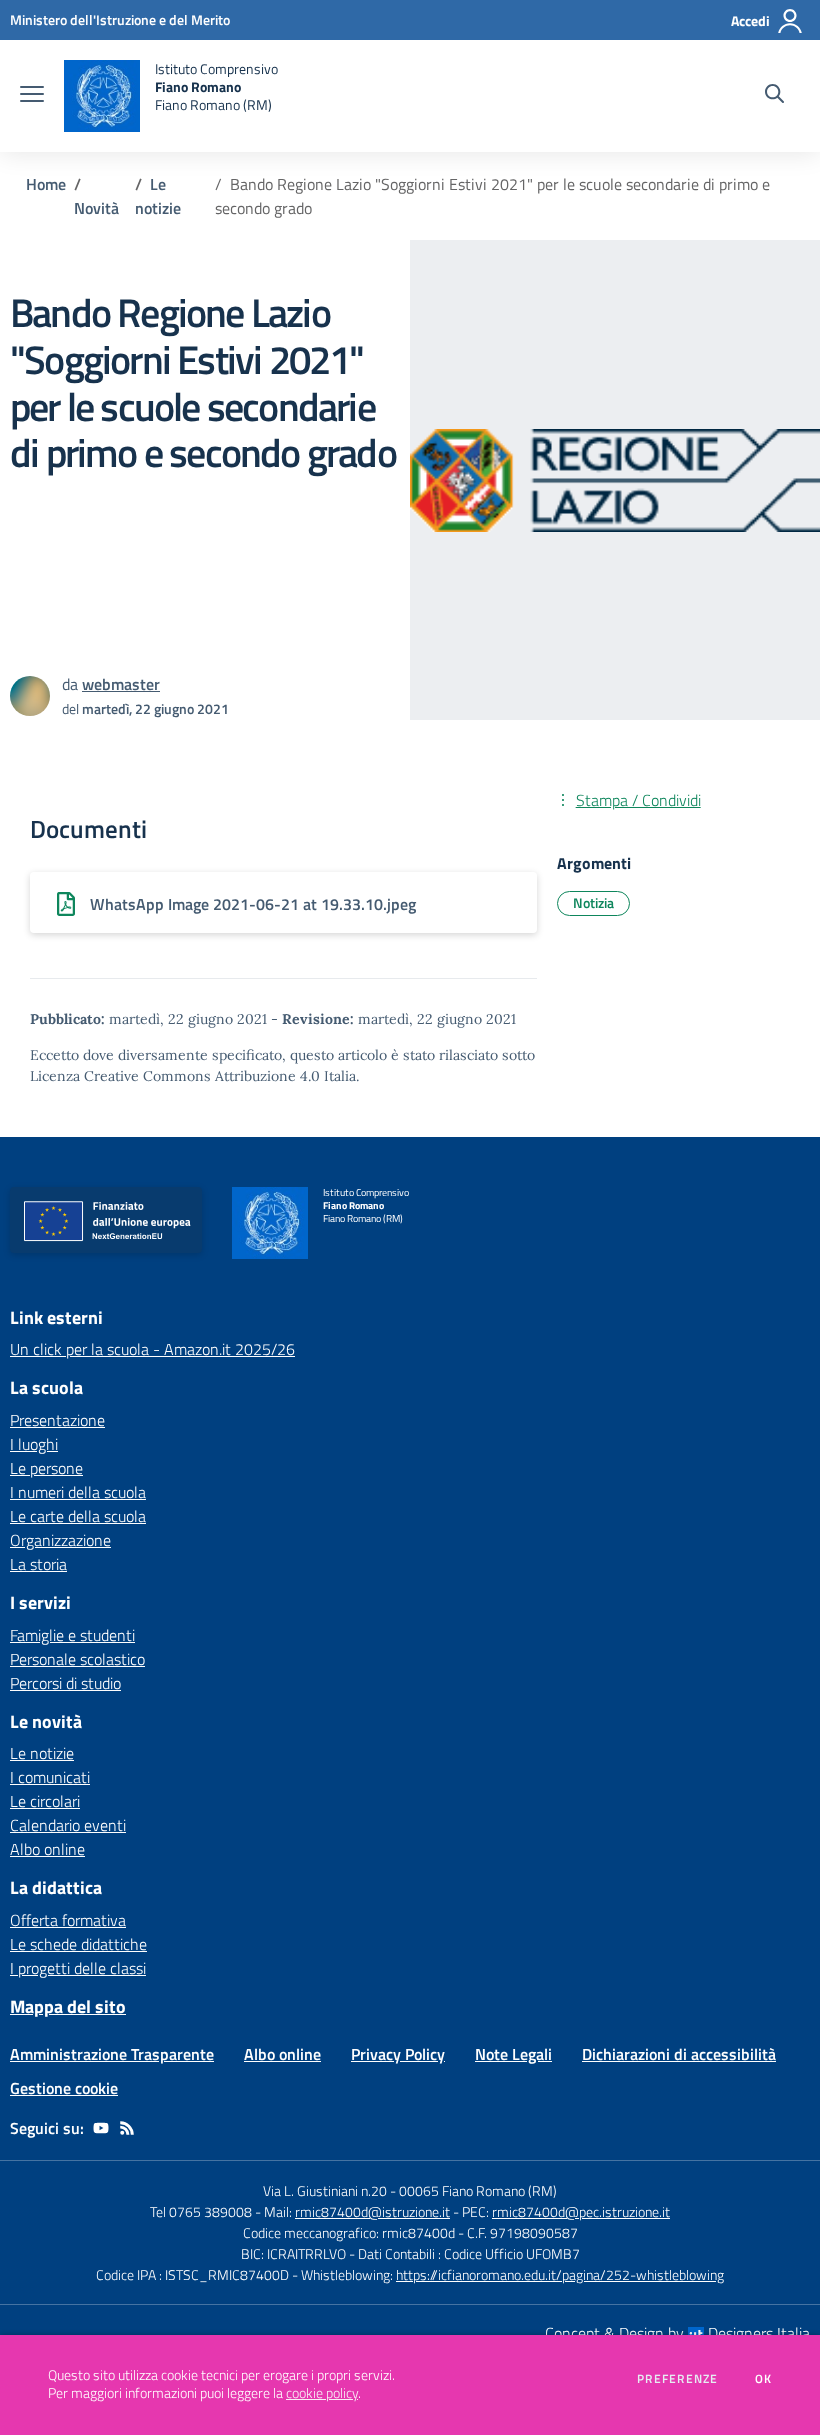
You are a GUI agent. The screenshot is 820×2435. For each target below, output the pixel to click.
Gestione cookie (64, 2088)
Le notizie (158, 196)
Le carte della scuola (78, 1516)
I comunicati (50, 1777)
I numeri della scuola (78, 1492)
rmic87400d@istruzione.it (372, 2211)
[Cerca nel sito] (774, 96)
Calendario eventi (68, 1825)
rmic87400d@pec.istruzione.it (581, 2211)
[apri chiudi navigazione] (32, 96)
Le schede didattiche (78, 1944)
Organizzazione (60, 1540)
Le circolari (45, 1801)
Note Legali (513, 2054)
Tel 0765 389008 (202, 2211)
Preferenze (677, 2379)
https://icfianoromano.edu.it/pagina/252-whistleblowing (560, 2274)
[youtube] (101, 2128)
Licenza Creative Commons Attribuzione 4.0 (175, 1076)
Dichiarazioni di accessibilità (679, 2054)
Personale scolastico (77, 1659)
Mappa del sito (68, 2006)
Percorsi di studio (65, 1683)
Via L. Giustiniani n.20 (325, 2190)
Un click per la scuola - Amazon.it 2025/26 (152, 1349)
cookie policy (322, 2393)
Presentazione (57, 1420)
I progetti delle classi (78, 1968)
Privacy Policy (398, 2054)
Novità (96, 208)
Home (46, 184)
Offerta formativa (68, 1920)
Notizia (593, 902)
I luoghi (34, 1444)
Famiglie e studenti (72, 1635)
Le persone (46, 1468)
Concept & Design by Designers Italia (677, 2333)
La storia (38, 1564)
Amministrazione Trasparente (112, 2054)
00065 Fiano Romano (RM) (478, 2190)
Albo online (47, 1849)
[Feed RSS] (127, 2128)
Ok (764, 2379)
